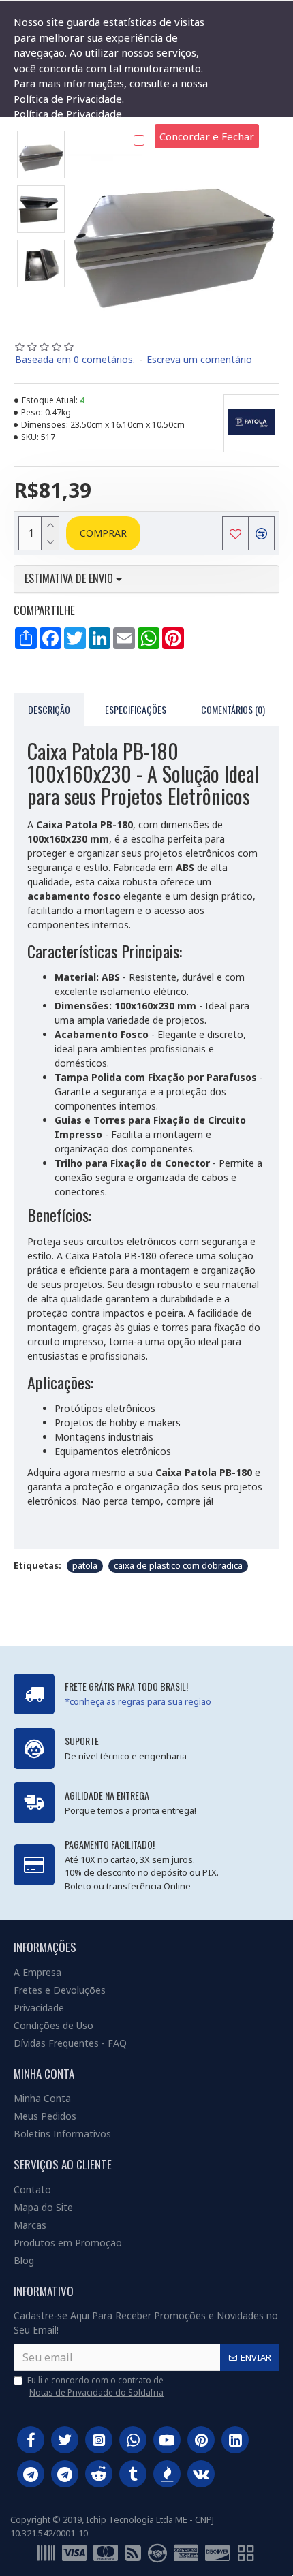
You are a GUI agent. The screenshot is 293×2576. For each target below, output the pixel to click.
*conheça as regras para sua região (138, 1701)
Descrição (49, 709)
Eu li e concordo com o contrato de (95, 2386)
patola (85, 1565)
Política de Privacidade (68, 114)
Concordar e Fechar (207, 136)
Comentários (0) (233, 709)
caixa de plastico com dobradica (178, 1565)
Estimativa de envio (70, 579)
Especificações (136, 709)
